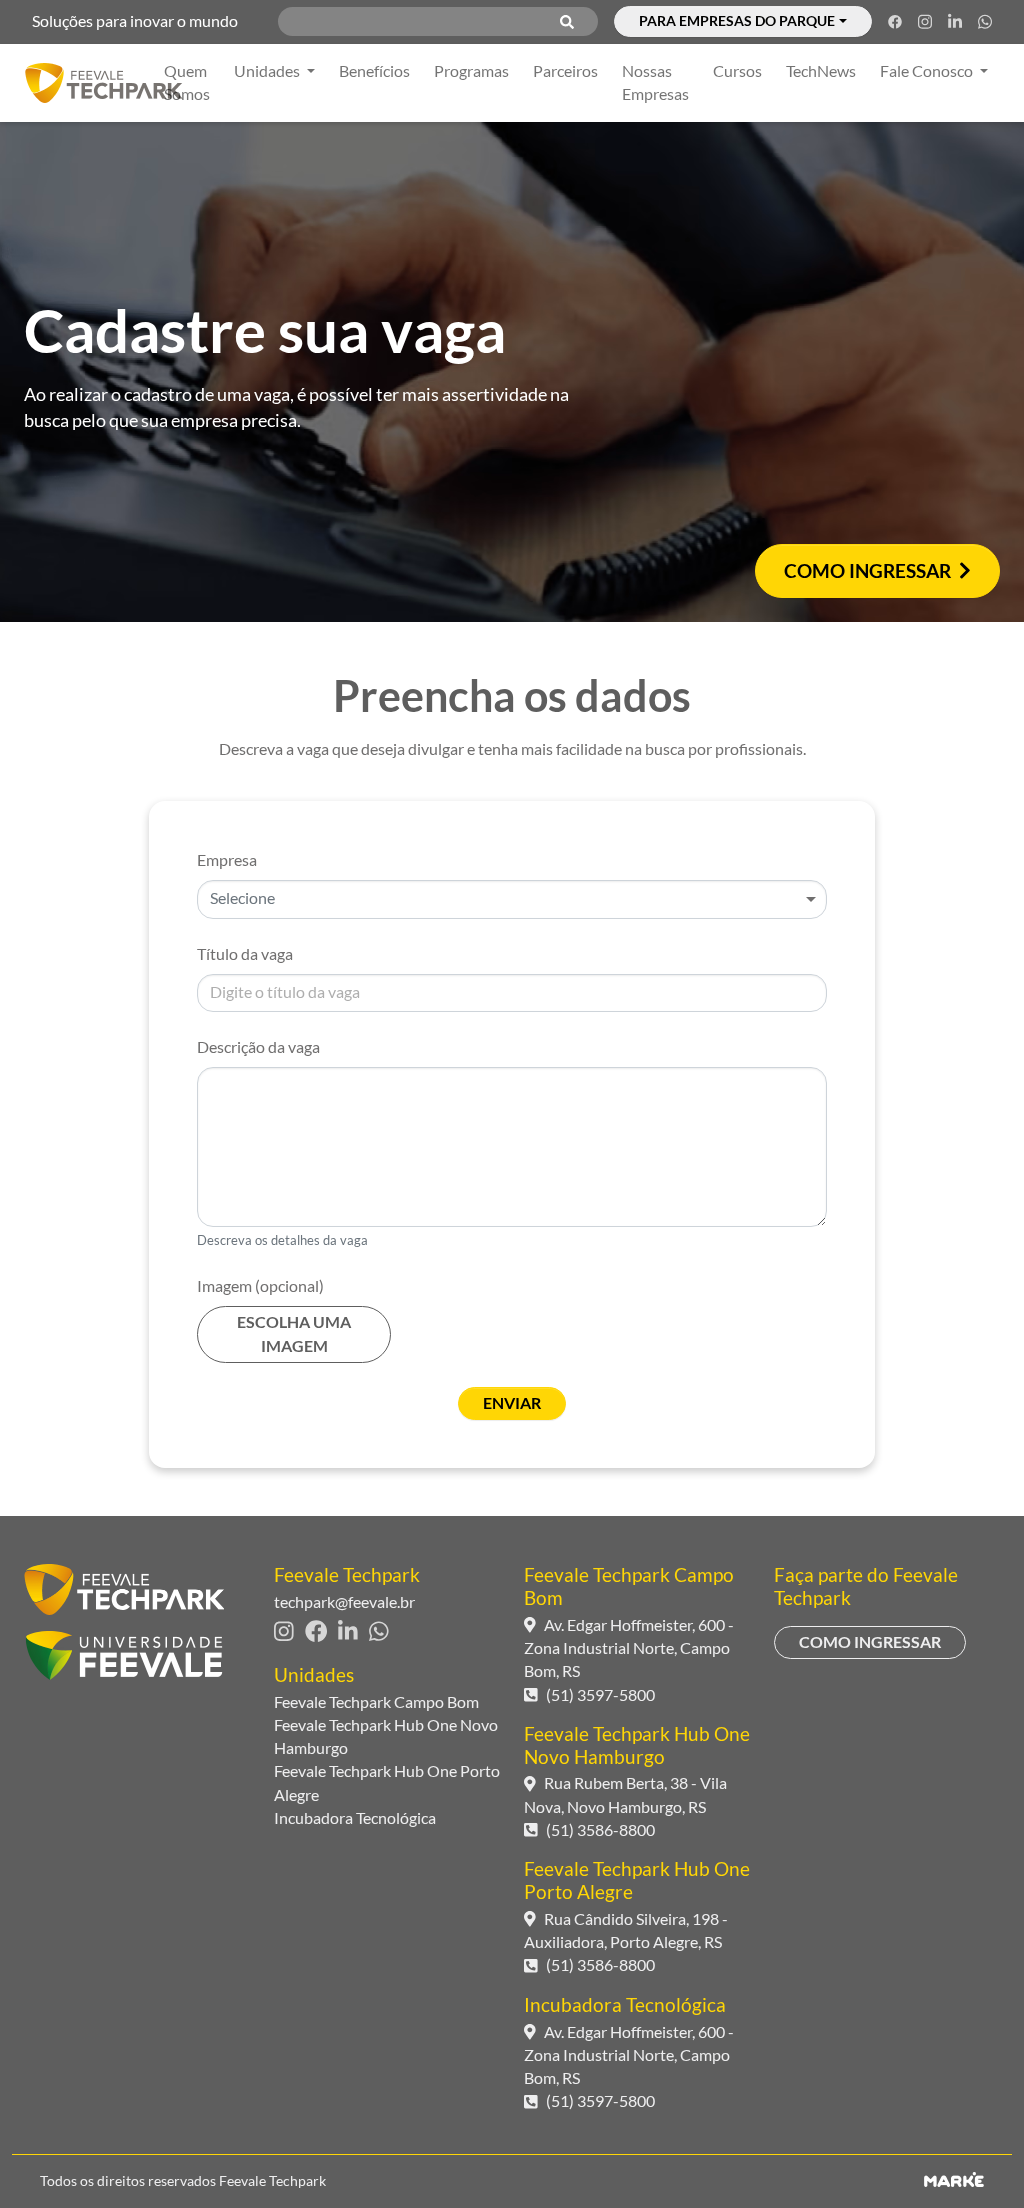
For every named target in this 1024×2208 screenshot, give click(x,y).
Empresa (227, 860)
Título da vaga (245, 954)
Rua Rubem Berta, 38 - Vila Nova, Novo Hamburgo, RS (625, 1794)
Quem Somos (187, 82)
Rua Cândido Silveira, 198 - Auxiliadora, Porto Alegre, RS (626, 1930)
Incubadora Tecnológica (355, 1818)
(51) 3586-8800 (600, 1830)
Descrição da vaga (258, 1047)
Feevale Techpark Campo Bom (376, 1702)
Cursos (737, 71)
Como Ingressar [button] (867, 570)
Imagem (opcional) (260, 1286)
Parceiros (565, 71)
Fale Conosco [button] (928, 71)
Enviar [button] (512, 1403)
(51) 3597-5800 (600, 1695)
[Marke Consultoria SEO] (954, 2181)
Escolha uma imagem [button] (294, 1333)
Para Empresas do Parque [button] (737, 20)
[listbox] (512, 899)
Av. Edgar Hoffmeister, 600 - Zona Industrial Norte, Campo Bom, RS (629, 1648)
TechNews (821, 71)
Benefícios (374, 71)
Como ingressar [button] (870, 1642)
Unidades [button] (268, 71)
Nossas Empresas (655, 82)
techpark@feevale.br (344, 1602)
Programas (471, 71)
